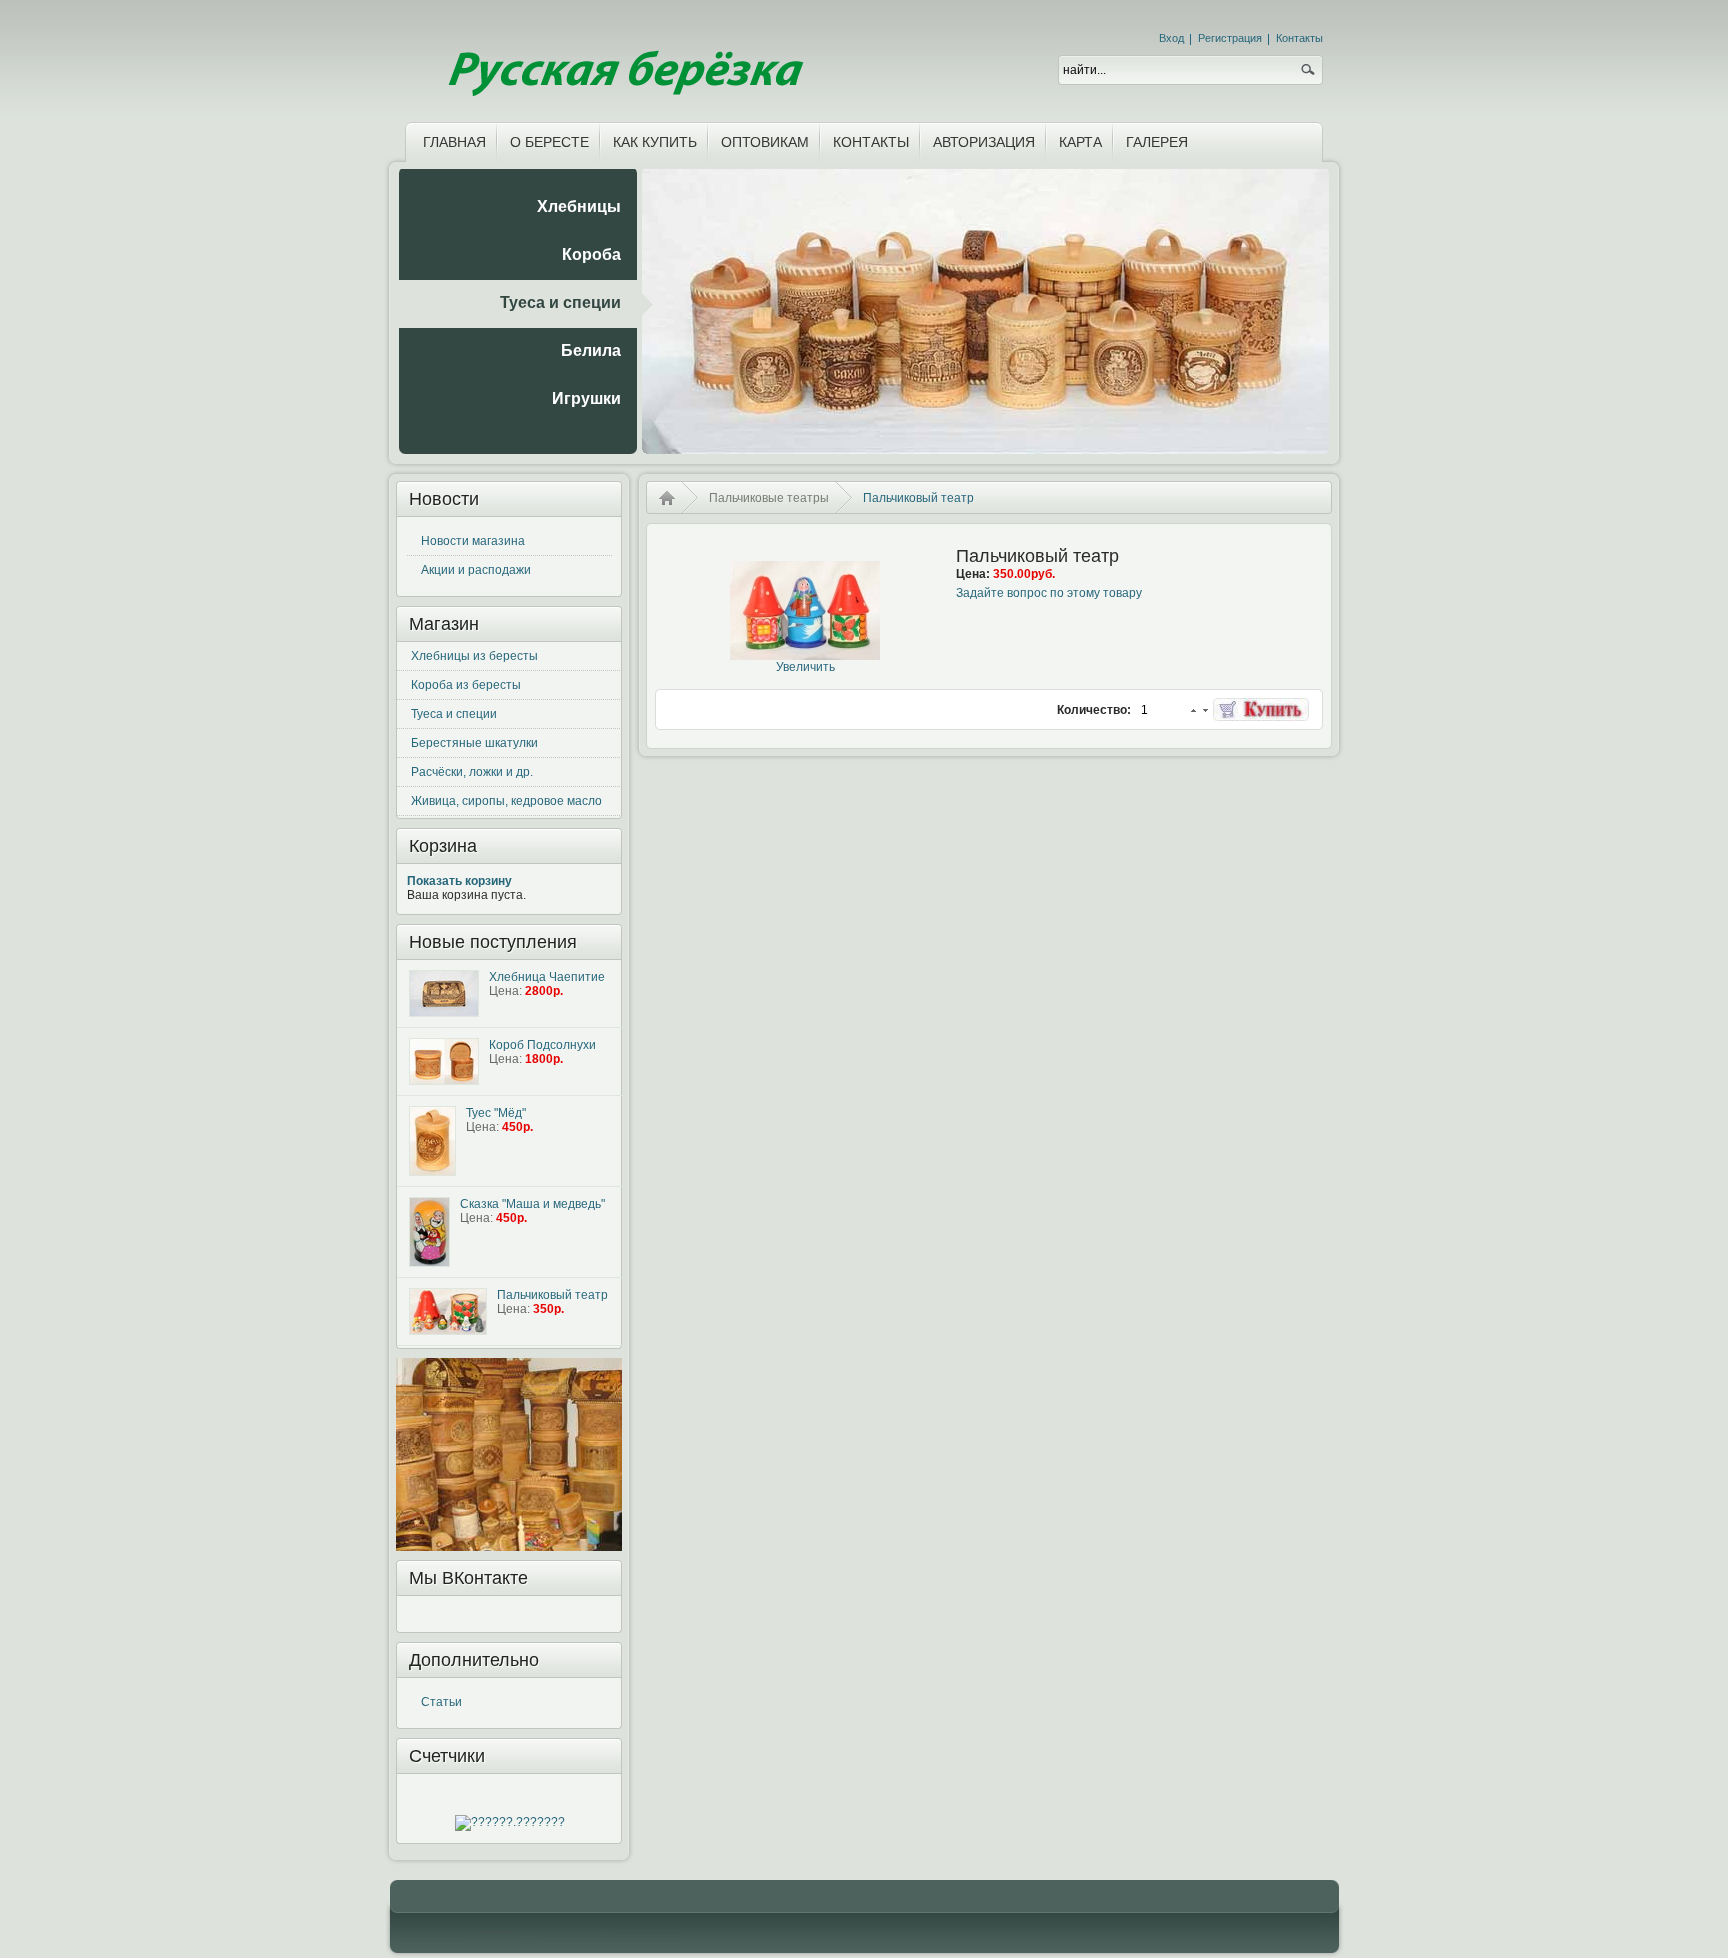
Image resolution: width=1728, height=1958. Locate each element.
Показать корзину (459, 881)
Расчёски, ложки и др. (472, 772)
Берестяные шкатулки (474, 743)
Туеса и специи (454, 714)
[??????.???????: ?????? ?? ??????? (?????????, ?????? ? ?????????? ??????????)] (510, 1823)
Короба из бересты (466, 685)
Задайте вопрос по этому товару (1049, 593)
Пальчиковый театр (552, 1295)
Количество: (1095, 710)
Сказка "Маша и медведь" (532, 1204)
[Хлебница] (444, 993)
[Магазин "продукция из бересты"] (623, 57)
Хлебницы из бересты (474, 656)
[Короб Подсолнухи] (444, 1061)
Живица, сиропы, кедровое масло (506, 801)
